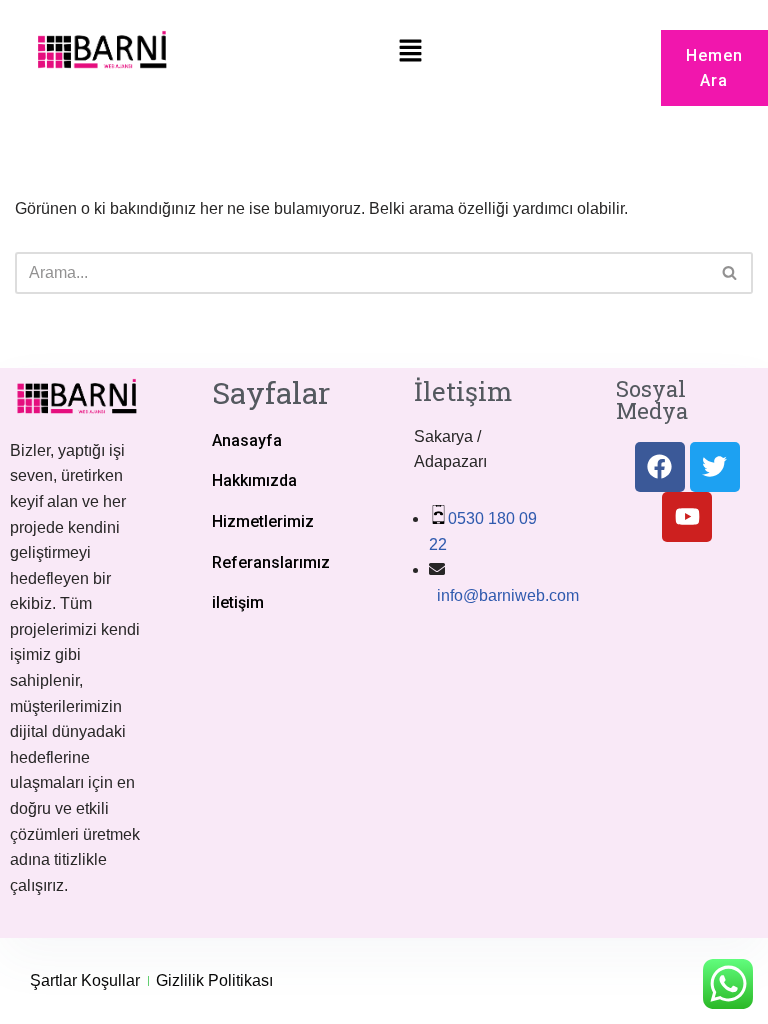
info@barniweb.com (506, 595)
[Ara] (730, 273)
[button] (411, 52)
